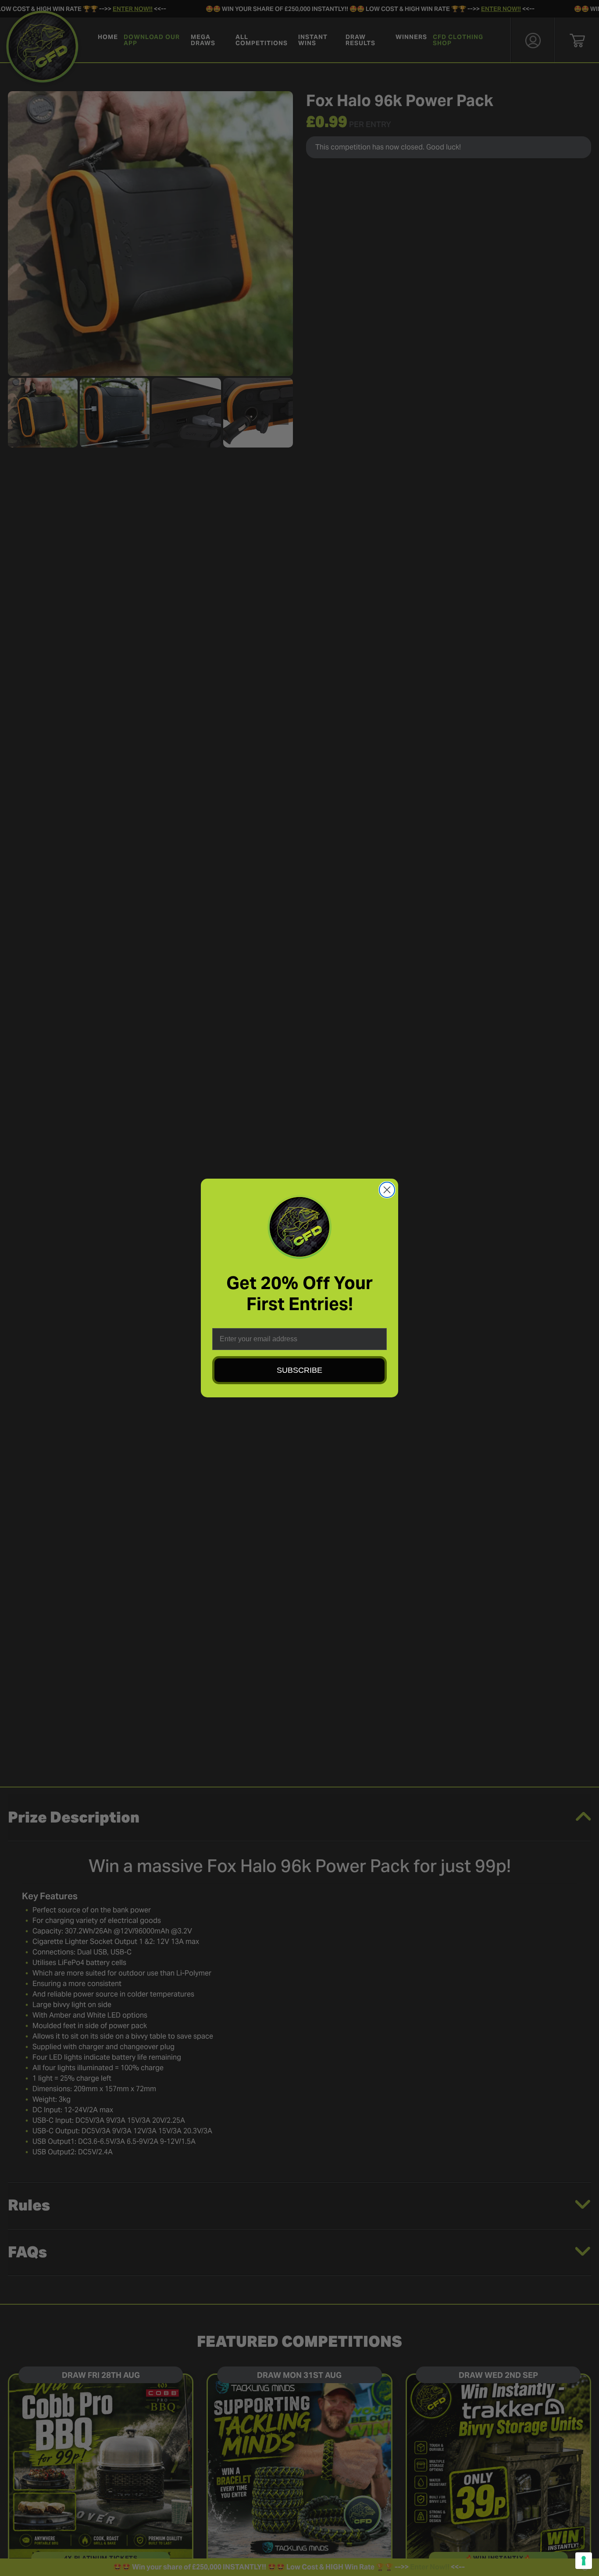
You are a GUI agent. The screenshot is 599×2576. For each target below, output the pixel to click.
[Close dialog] (387, 1190)
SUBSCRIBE (299, 1370)
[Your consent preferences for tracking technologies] (584, 2561)
